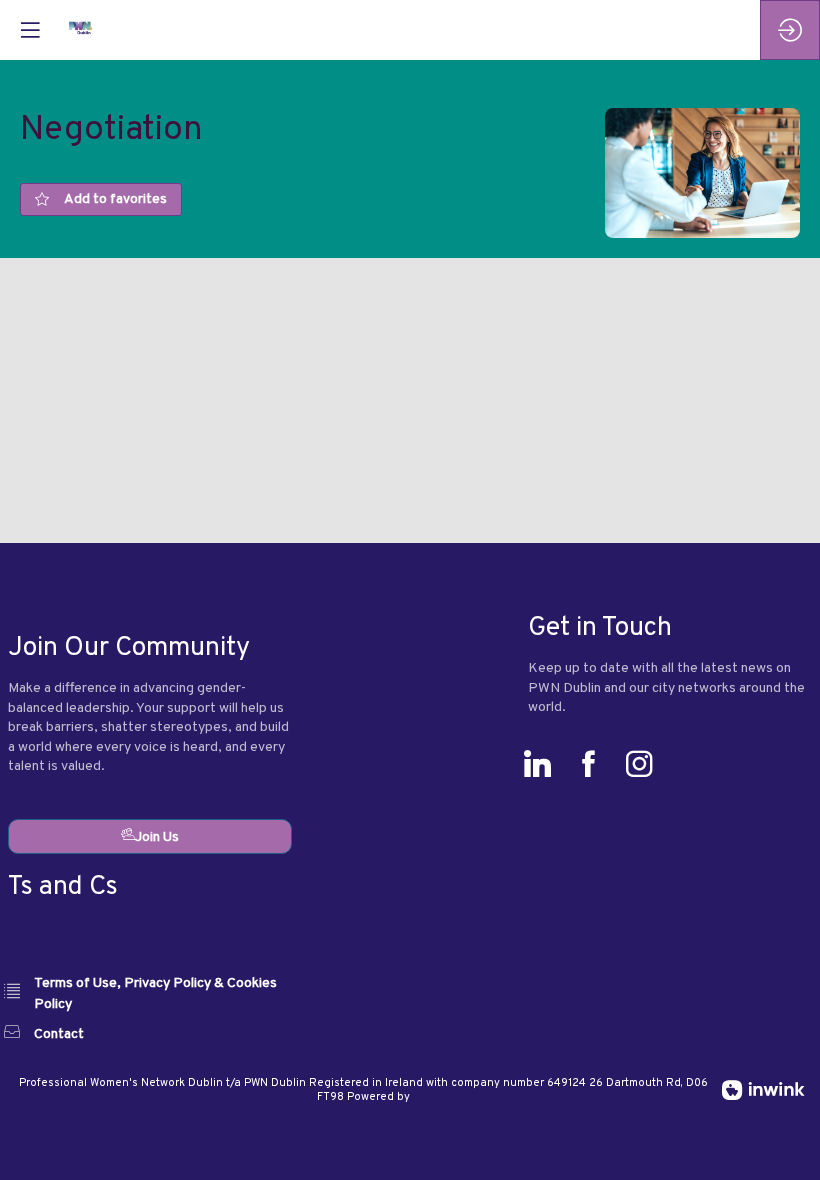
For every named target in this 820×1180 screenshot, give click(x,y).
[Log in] (790, 30)
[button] (30, 30)
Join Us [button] (157, 837)
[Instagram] (644, 768)
